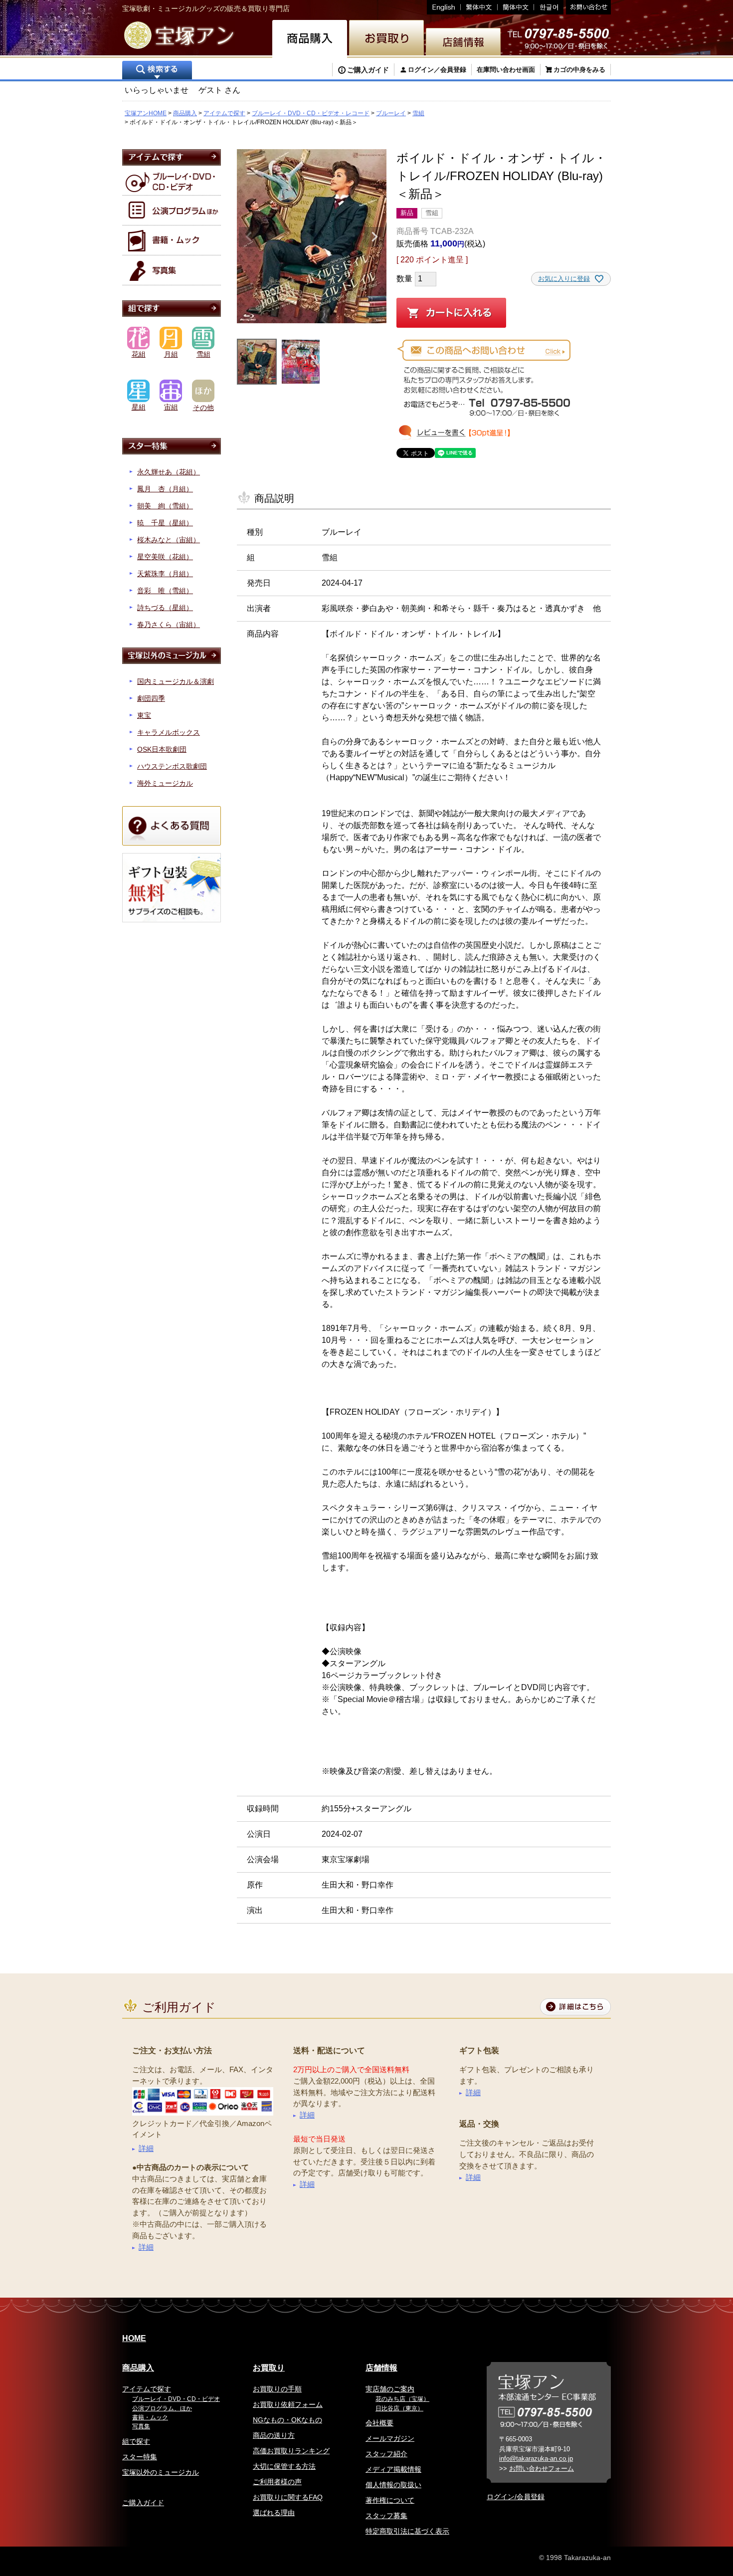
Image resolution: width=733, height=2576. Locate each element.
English (444, 7)
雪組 (418, 113)
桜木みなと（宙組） (169, 540)
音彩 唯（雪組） (165, 591)
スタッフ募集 (386, 2516)
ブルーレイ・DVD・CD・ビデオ (176, 2399)
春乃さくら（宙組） (169, 625)
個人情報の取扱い (393, 2485)
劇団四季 (151, 698)
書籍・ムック (150, 2417)
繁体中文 (479, 7)
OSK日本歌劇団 (162, 749)
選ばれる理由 (274, 2513)
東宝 (144, 715)
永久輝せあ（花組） (169, 472)
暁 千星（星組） (165, 523)
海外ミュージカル (165, 783)
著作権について (390, 2500)
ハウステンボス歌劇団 (172, 766)
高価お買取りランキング (291, 2451)
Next (374, 237)
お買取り (269, 2368)
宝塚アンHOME (146, 113)
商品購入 (185, 113)
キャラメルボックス (169, 732)
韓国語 (549, 7)
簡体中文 (516, 7)
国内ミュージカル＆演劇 (176, 681)
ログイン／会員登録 (437, 70)
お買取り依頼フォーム (288, 2404)
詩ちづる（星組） (165, 608)
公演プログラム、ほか (162, 2408)
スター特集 (140, 2457)
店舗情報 (381, 2368)
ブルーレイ (391, 113)
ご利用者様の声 (277, 2482)
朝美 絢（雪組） (165, 506)
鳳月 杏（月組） (165, 489)
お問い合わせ (587, 7)
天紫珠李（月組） (165, 574)
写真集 (141, 2426)
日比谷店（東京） (399, 2408)
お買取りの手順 (277, 2389)
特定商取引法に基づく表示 (407, 2531)
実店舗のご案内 (390, 2389)
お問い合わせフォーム (542, 2469)
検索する (157, 71)
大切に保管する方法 (284, 2466)
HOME (134, 2338)
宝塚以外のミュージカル (161, 2472)
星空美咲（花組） (165, 557)
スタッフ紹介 (386, 2454)
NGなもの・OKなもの (287, 2420)
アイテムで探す (224, 113)
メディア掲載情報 (393, 2469)
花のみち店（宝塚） (402, 2399)
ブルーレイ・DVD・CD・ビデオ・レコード (311, 113)
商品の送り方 (274, 2435)
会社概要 (379, 2423)
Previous (249, 237)
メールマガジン (390, 2438)
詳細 (146, 2148)
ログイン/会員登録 (516, 2497)
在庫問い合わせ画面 (506, 70)
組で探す (136, 2441)
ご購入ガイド (368, 70)
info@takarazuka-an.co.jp (536, 2459)
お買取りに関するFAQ (288, 2497)
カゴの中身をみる (579, 70)
